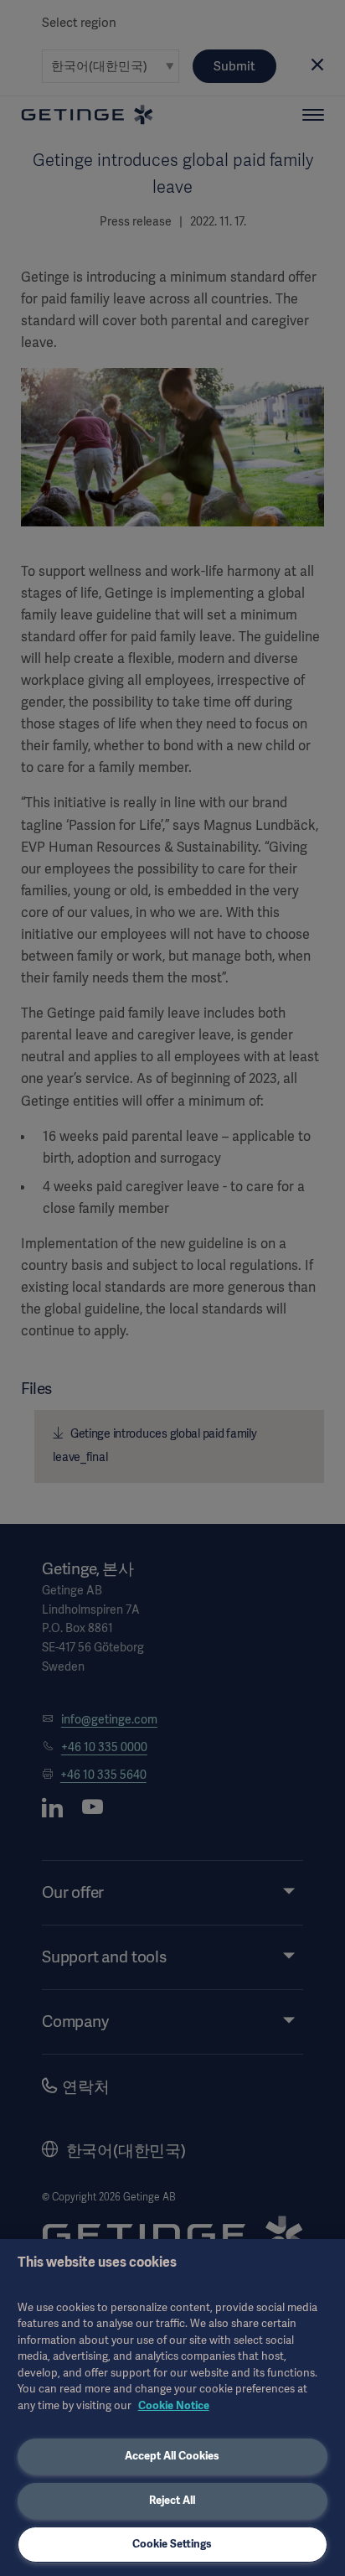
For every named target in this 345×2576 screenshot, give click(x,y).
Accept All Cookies (172, 2456)
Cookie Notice (174, 2405)
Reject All (172, 2500)
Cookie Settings (172, 2544)
